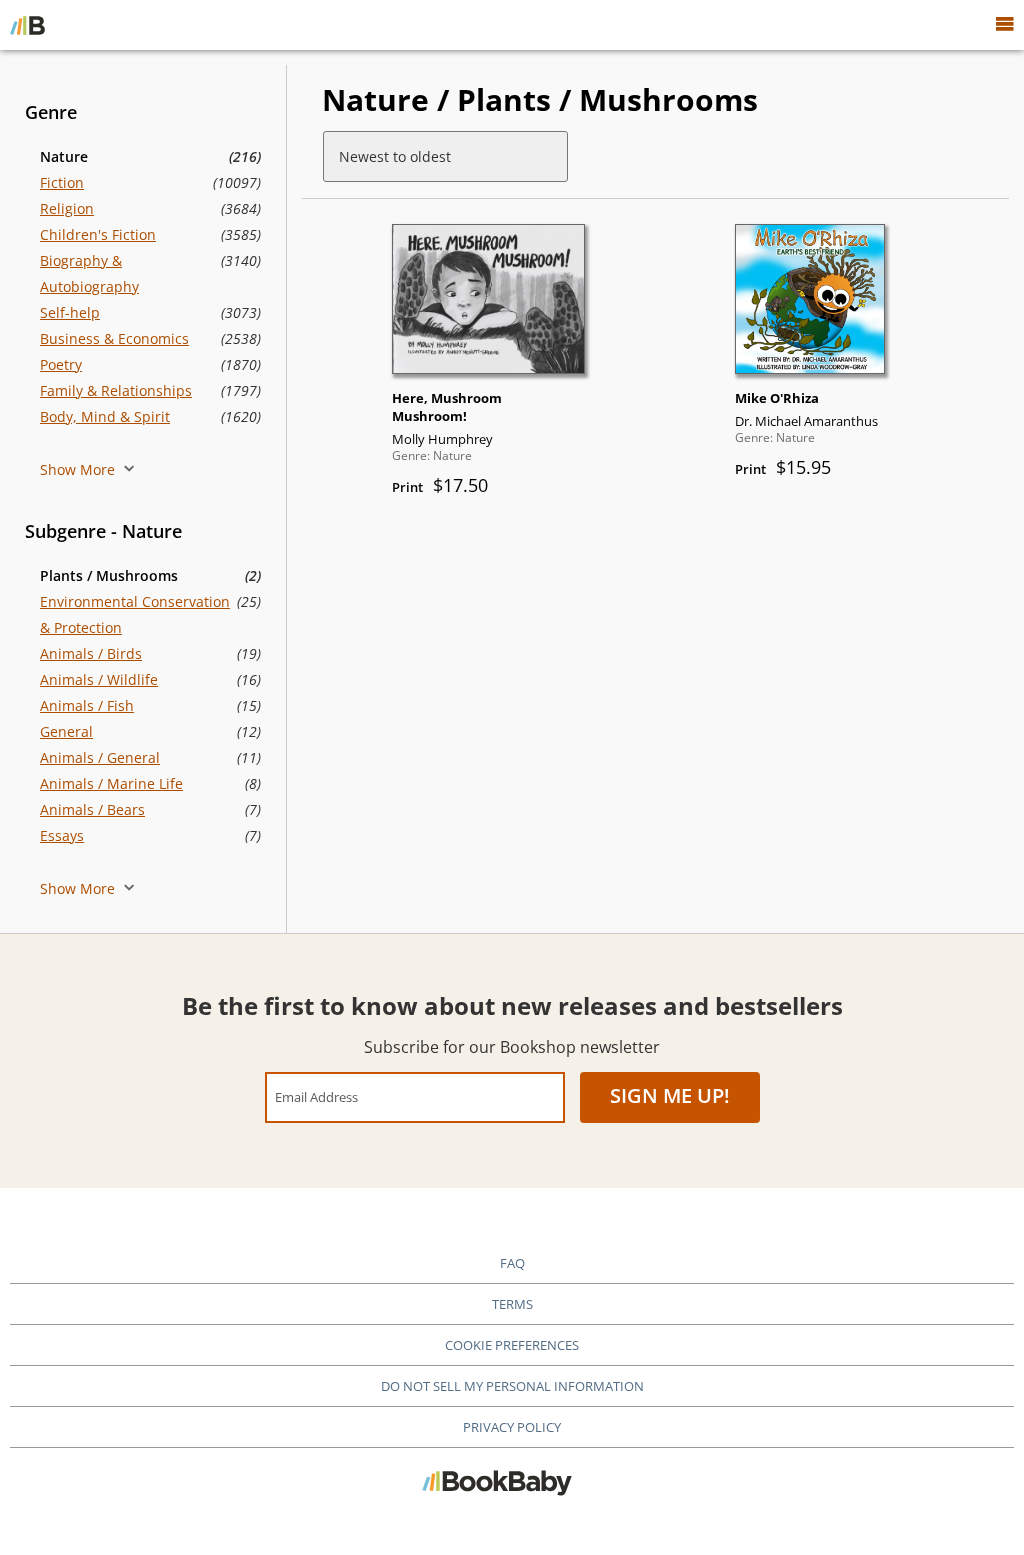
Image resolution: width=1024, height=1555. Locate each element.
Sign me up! (670, 1095)
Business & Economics (114, 338)
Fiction (62, 182)
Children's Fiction (98, 234)
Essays (62, 835)
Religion (67, 208)
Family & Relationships (116, 390)
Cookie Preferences (512, 1345)
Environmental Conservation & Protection (135, 614)
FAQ (512, 1263)
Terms (512, 1304)
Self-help (70, 312)
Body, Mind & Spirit (105, 416)
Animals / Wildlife (99, 679)
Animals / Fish (87, 705)
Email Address (316, 1096)
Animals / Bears (92, 809)
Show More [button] (79, 469)
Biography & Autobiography (89, 273)
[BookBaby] (27, 25)
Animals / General (100, 757)
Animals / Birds (91, 653)
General (66, 731)
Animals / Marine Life (111, 783)
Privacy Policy (512, 1427)
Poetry (61, 364)
